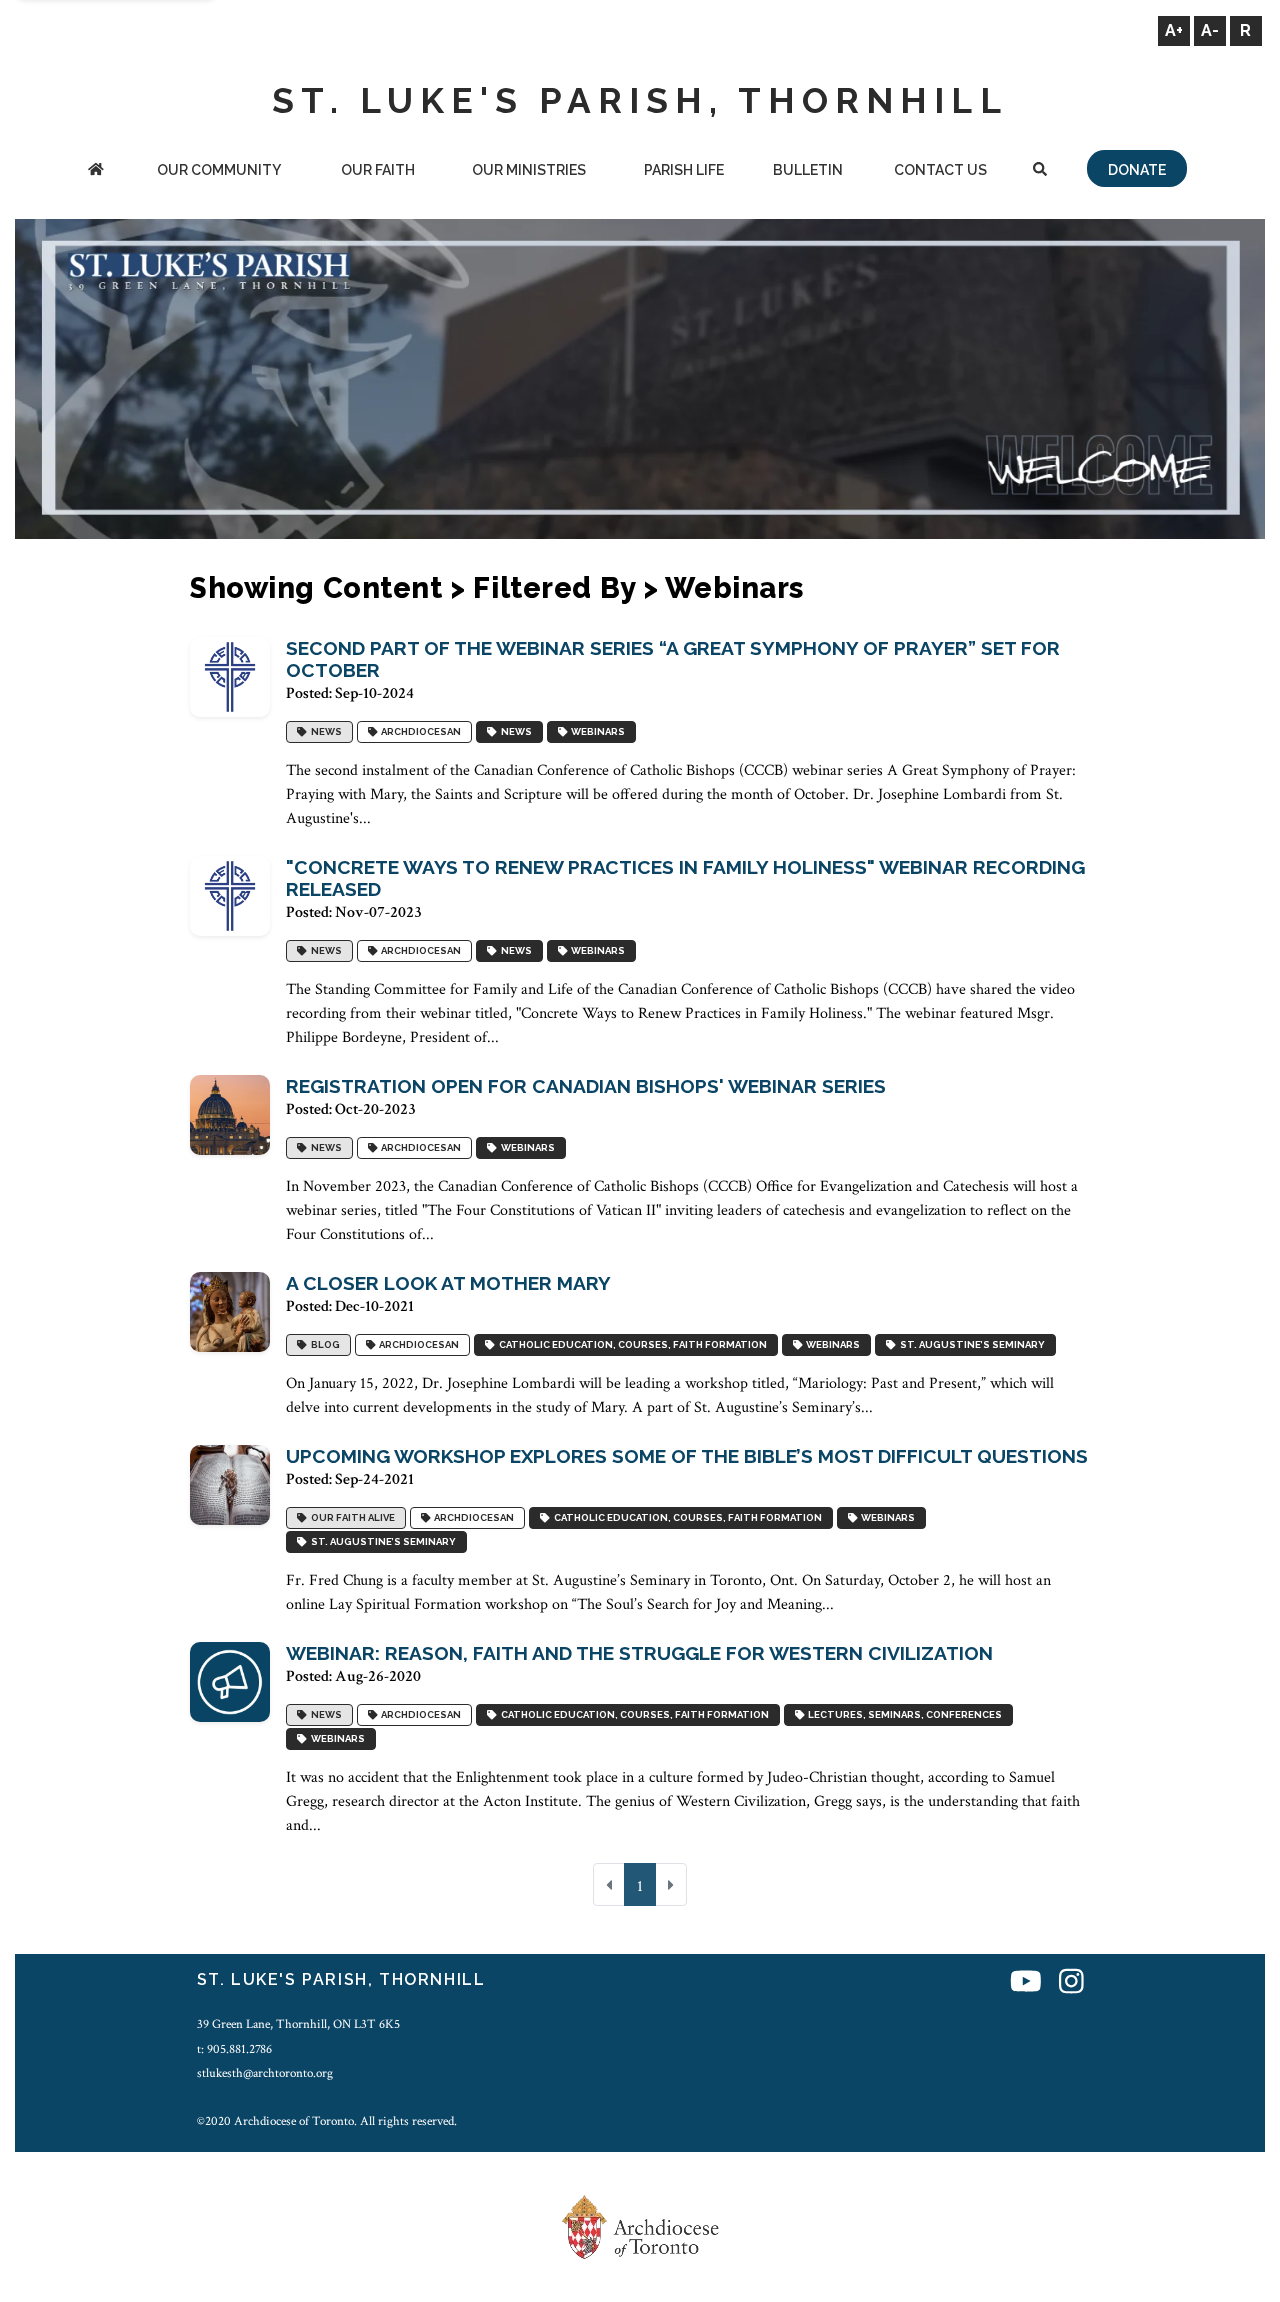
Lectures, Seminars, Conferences (903, 1714)
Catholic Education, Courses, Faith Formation (631, 1344)
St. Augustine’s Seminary (970, 1344)
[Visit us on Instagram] (1071, 1982)
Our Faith (378, 170)
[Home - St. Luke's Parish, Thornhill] (96, 171)
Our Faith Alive (351, 1517)
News (324, 731)
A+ (1174, 30)
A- (1210, 30)
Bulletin (808, 170)
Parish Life (684, 170)
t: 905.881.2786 (234, 2049)
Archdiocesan (419, 731)
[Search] (1039, 171)
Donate (1137, 170)
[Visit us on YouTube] (1026, 1982)
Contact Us (940, 170)
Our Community (219, 170)
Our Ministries (529, 170)
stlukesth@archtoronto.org (265, 2073)
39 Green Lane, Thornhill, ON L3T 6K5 (298, 2024)
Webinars (596, 731)
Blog (323, 1344)
